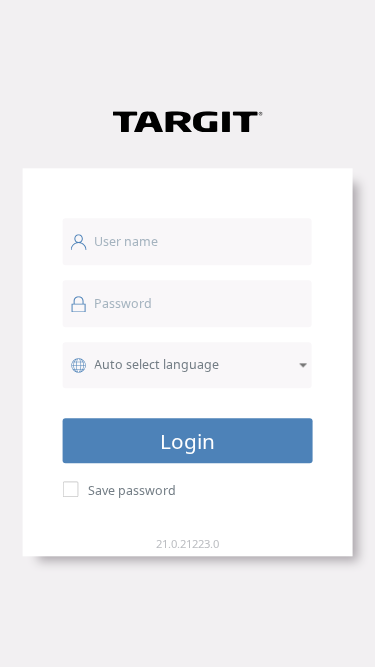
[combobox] (187, 365)
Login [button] (187, 441)
